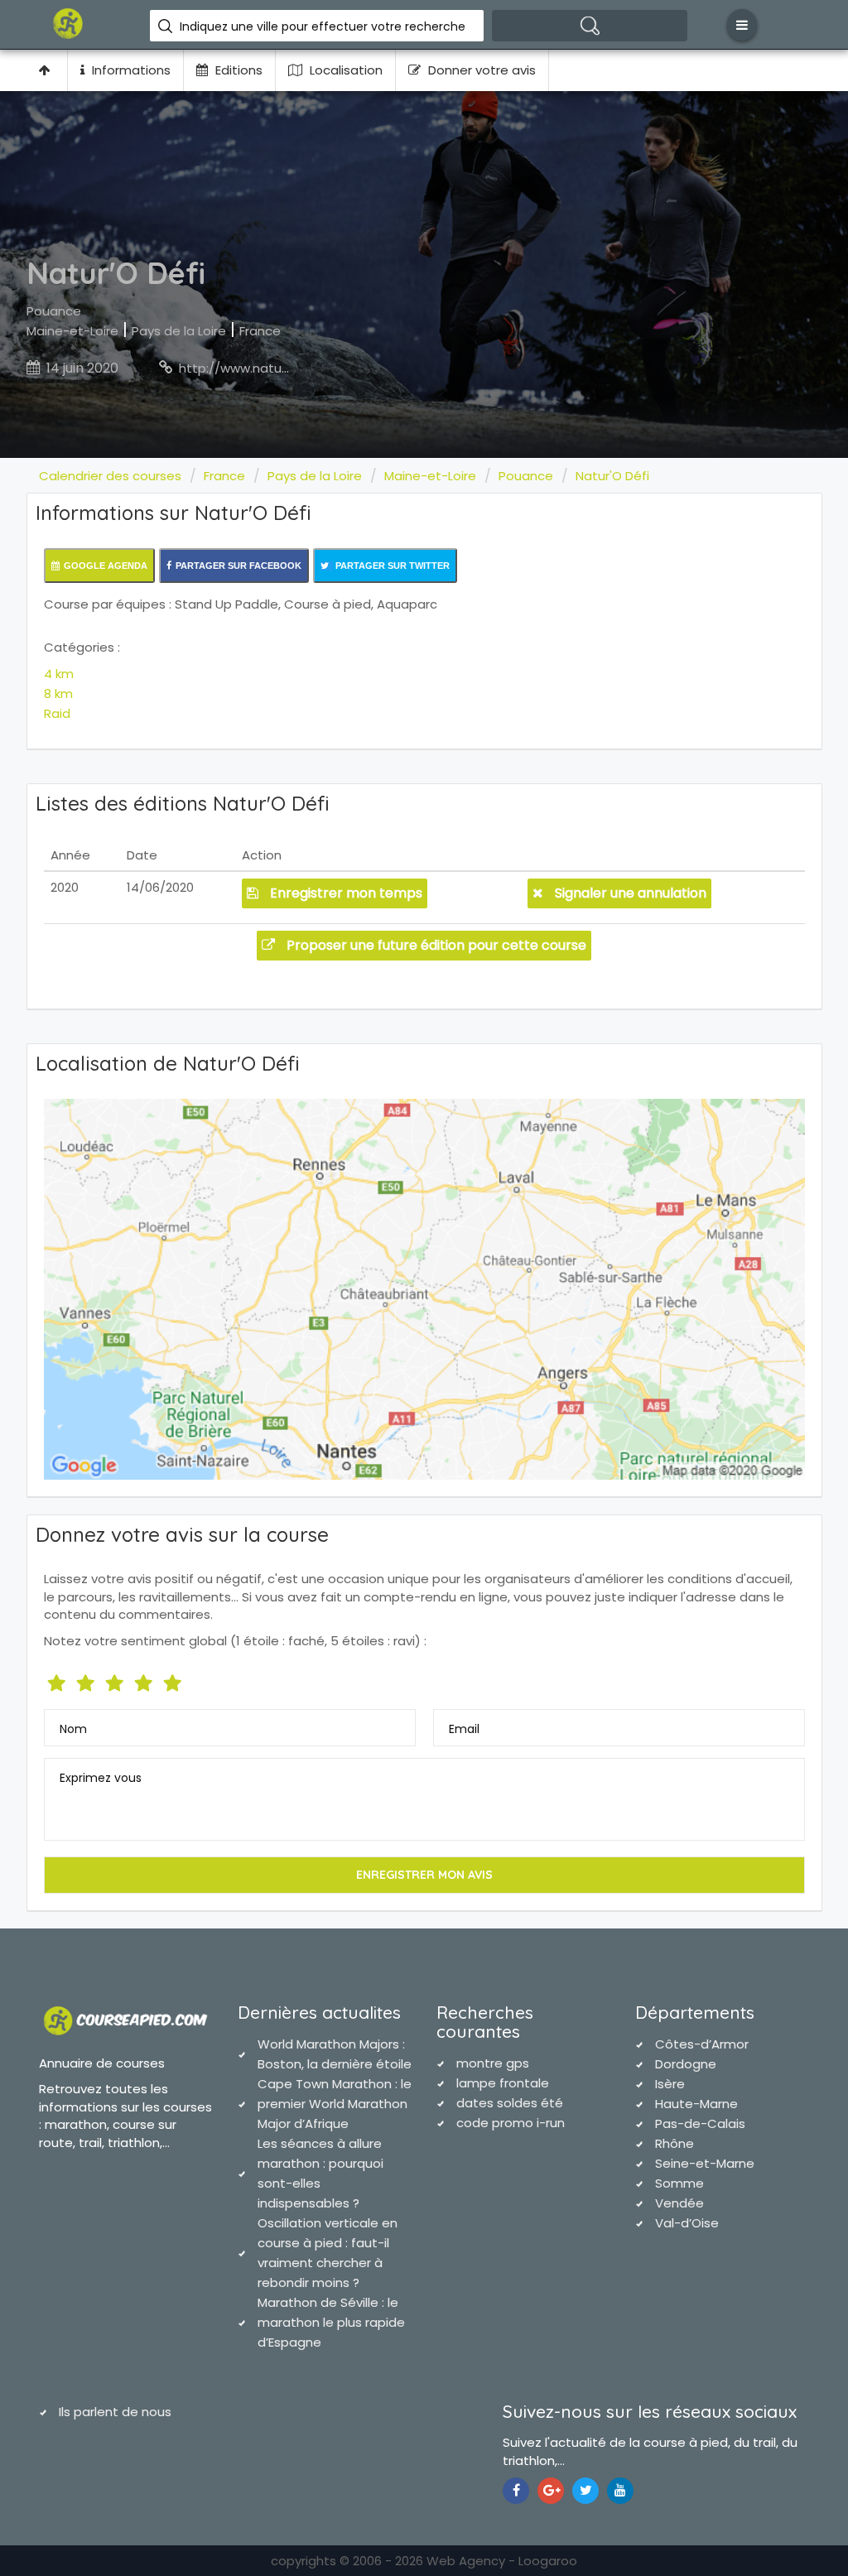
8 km (58, 693)
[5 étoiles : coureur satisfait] (116, 1680)
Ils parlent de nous (115, 2412)
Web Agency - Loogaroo (502, 2561)
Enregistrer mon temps (344, 893)
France (260, 331)
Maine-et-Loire (72, 331)
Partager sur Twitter (391, 566)
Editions (237, 70)
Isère (670, 2084)
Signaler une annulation (629, 893)
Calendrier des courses (110, 476)
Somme (679, 2183)
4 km (59, 674)
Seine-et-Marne (705, 2163)
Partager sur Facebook (238, 566)
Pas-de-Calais (700, 2123)
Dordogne (686, 2064)
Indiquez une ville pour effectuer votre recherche (323, 26)
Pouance (54, 311)
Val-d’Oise (687, 2223)
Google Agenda (106, 566)
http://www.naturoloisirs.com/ (271, 368)
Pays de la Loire (179, 331)
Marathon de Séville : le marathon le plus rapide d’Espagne (331, 2322)
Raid (57, 713)
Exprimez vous (101, 1778)
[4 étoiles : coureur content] (145, 1680)
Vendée (679, 2203)
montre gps (493, 2063)
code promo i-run (511, 2123)
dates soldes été (510, 2103)
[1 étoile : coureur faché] (58, 1680)
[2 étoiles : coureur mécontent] (87, 1680)
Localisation (344, 70)
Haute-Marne (696, 2104)
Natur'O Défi (612, 476)
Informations (130, 70)
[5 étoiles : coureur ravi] (174, 1680)
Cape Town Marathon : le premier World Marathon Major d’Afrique (335, 2104)
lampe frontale (503, 2083)
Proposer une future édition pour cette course (435, 945)
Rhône (675, 2143)
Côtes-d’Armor (702, 2044)
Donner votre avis (480, 70)
